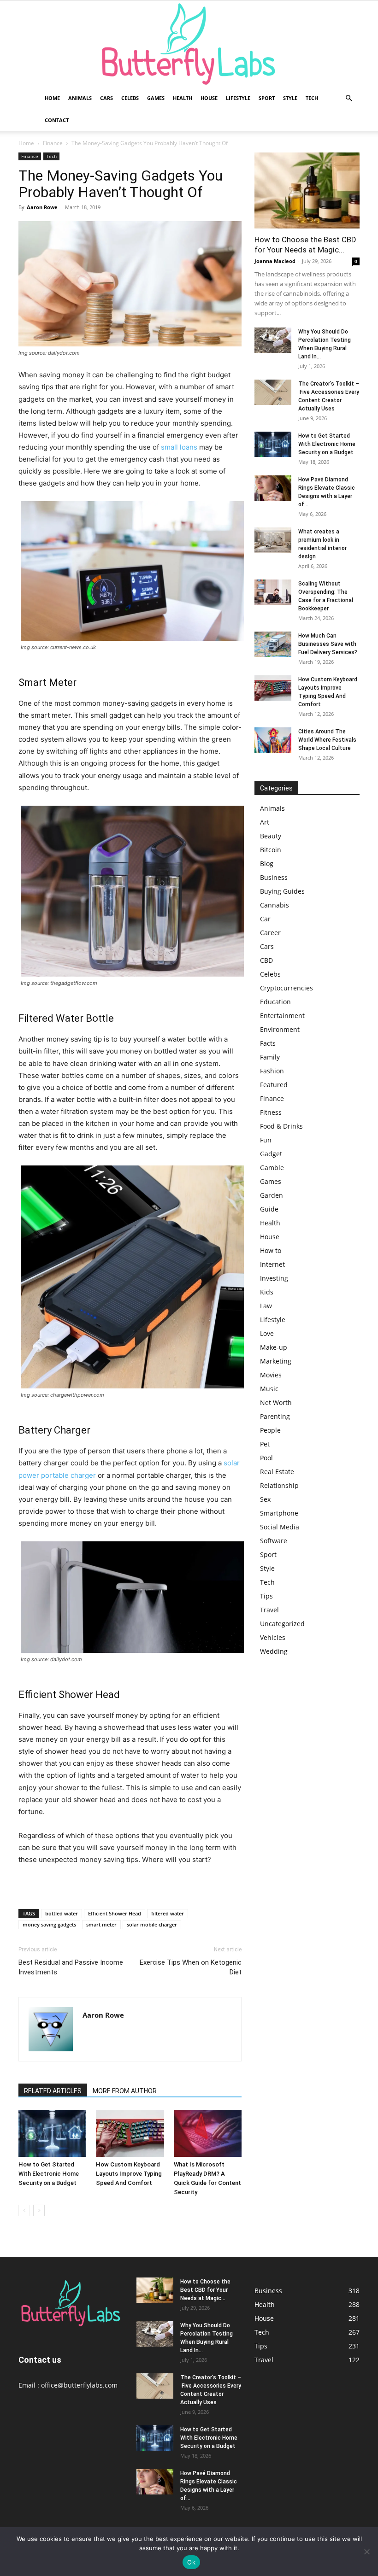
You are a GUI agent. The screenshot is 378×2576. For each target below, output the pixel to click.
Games (156, 98)
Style (290, 98)
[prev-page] (24, 2210)
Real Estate (277, 1472)
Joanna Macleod (275, 261)
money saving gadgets (49, 1924)
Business (274, 877)
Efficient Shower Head (115, 1913)
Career (270, 933)
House (209, 98)
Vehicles (273, 1637)
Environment (280, 1029)
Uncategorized (282, 1624)
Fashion (272, 1071)
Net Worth (276, 1402)
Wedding (274, 1651)
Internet (272, 1264)
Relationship (279, 1485)
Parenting (275, 1416)
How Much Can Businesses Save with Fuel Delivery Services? (328, 644)
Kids (267, 1292)
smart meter (101, 1924)
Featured (274, 1085)
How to (271, 1250)
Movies (271, 1375)
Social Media (280, 1527)
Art (265, 822)
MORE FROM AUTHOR (125, 2091)
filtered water (168, 1913)
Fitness (271, 1112)
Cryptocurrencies (286, 988)
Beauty (271, 836)
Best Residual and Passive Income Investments (71, 1967)
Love (267, 1333)
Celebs (130, 98)
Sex (265, 1499)
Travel (269, 1610)
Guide (269, 1209)
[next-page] (39, 2210)
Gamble (272, 1168)
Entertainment (282, 1016)
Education (275, 1002)
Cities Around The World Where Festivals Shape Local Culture (327, 740)
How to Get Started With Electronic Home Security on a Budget (49, 2174)
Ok (191, 2562)
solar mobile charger (152, 1924)
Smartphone (279, 1513)
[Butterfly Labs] (189, 44)
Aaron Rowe (42, 207)
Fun (266, 1140)
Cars (106, 98)
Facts (268, 1043)
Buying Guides (282, 891)
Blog (267, 864)
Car (265, 919)
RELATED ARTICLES (53, 2091)
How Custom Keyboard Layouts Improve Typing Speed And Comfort (129, 2174)
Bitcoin (271, 850)
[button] (348, 98)
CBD (266, 960)
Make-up (274, 1347)
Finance (53, 143)
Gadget (271, 1154)
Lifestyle (238, 98)
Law (266, 1306)
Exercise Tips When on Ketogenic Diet (191, 1967)
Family (270, 1057)
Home (52, 98)
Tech (312, 98)
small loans (179, 447)
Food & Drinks (281, 1126)
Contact (57, 120)
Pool (266, 1458)
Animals (80, 98)
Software (274, 1541)
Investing (274, 1278)
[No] (366, 2552)
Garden (272, 1195)
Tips (266, 1596)
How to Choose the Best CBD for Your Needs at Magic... (205, 2290)
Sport (267, 98)
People (270, 1430)
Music (269, 1389)
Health (183, 98)
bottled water (62, 1913)
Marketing (276, 1361)
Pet (265, 1444)
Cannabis (275, 905)
